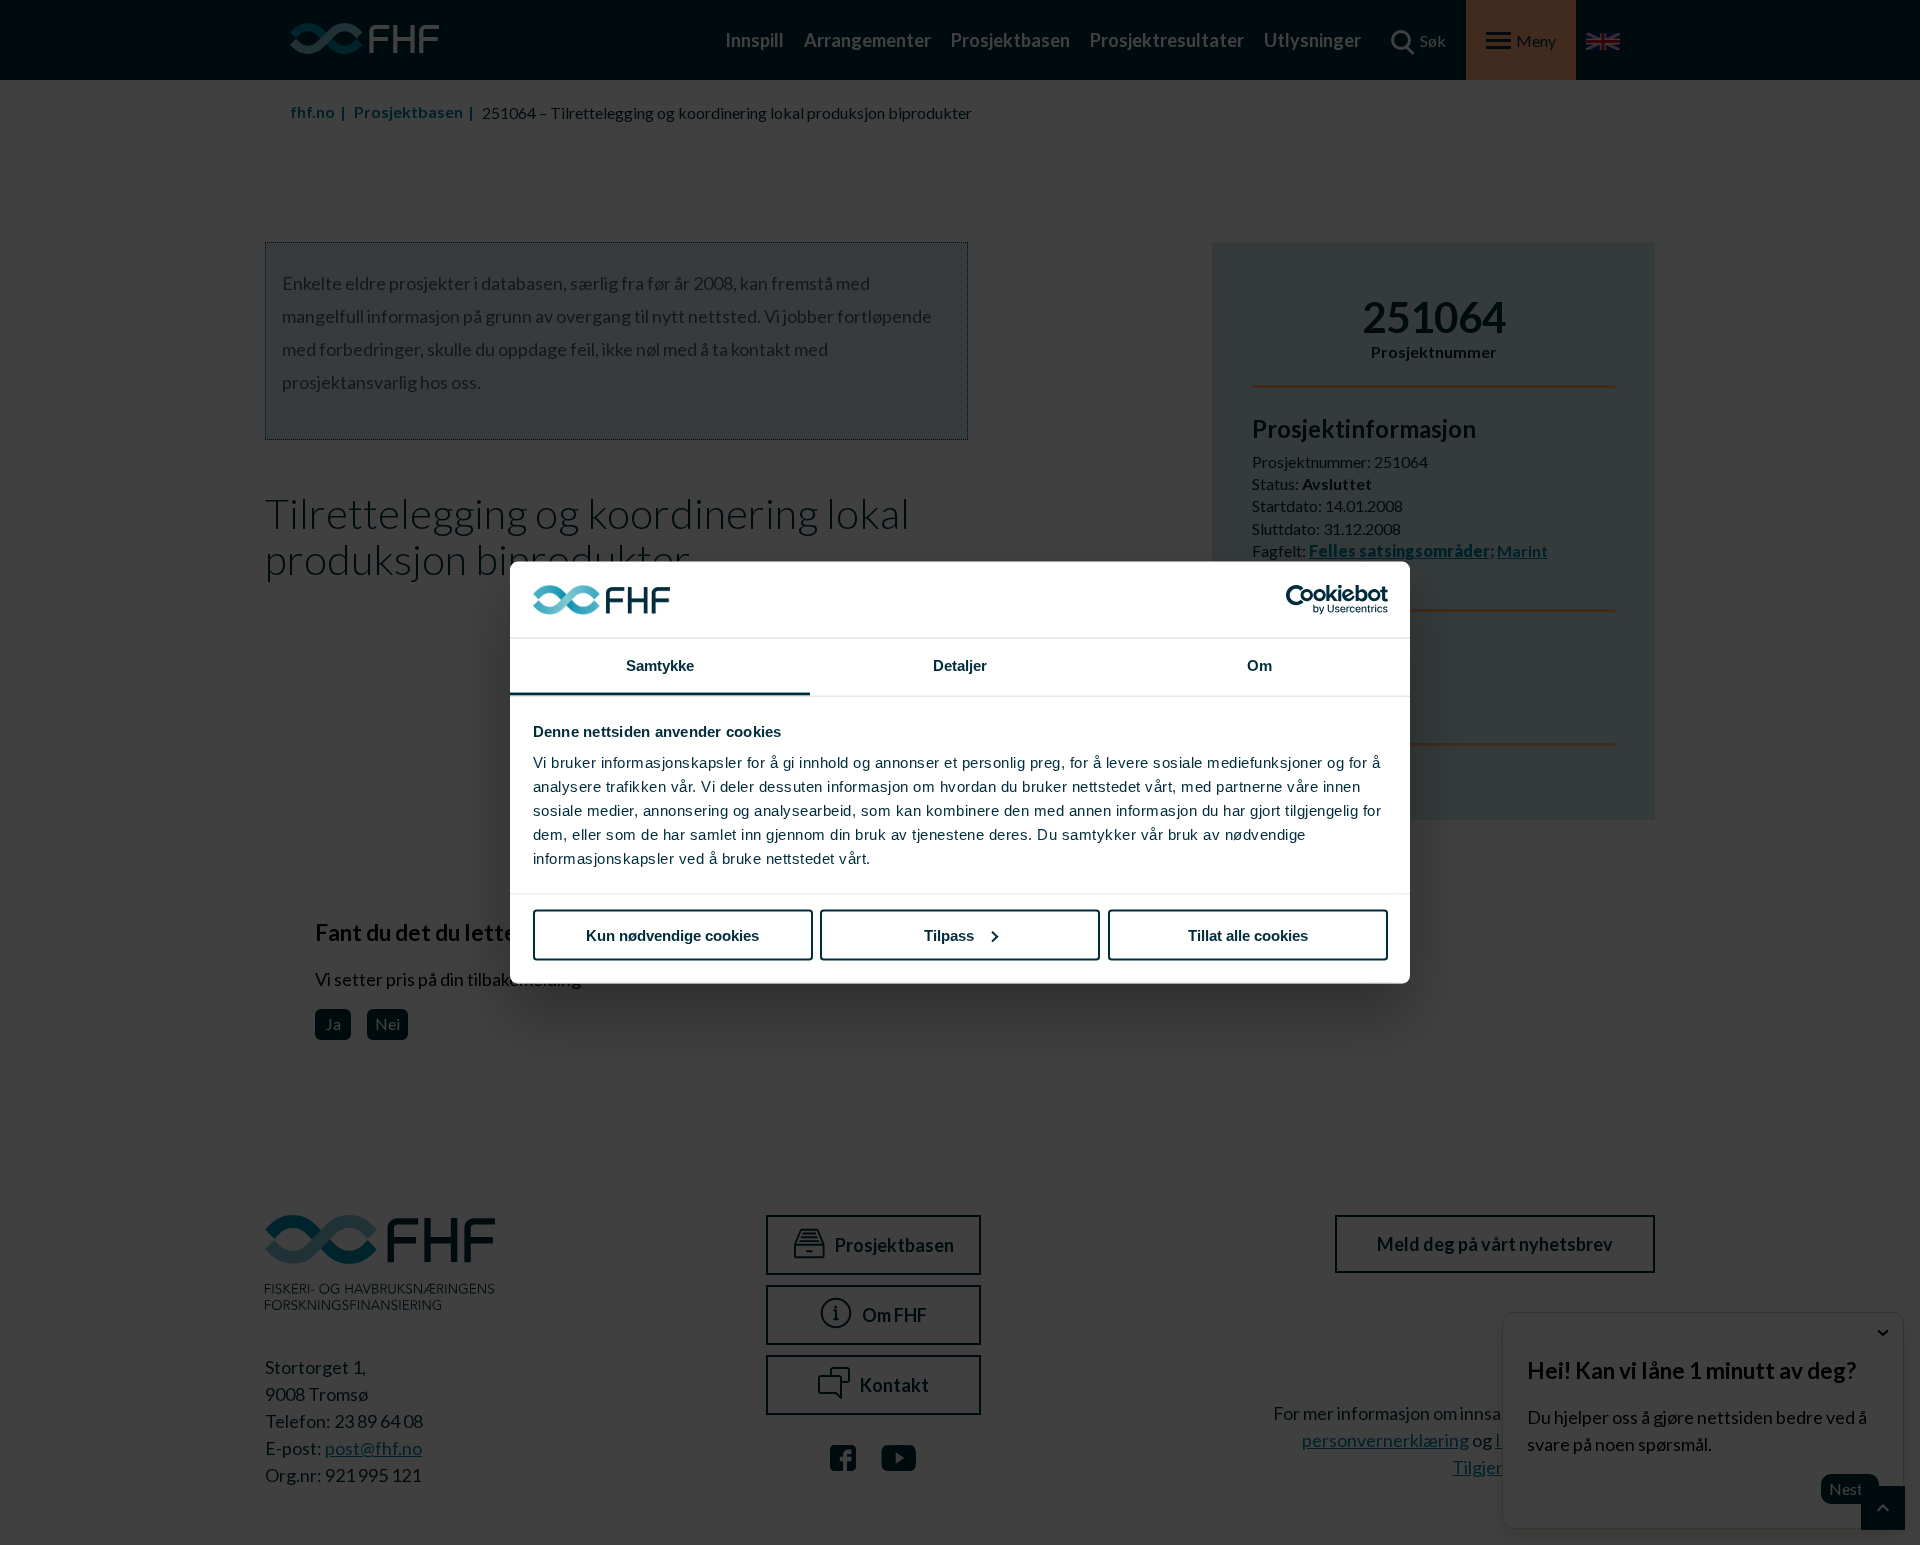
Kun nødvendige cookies (672, 934)
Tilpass (949, 934)
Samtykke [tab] (660, 665)
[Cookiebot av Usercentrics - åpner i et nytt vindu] (1300, 600)
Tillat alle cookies (1248, 934)
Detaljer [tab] (960, 665)
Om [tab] (1259, 665)
